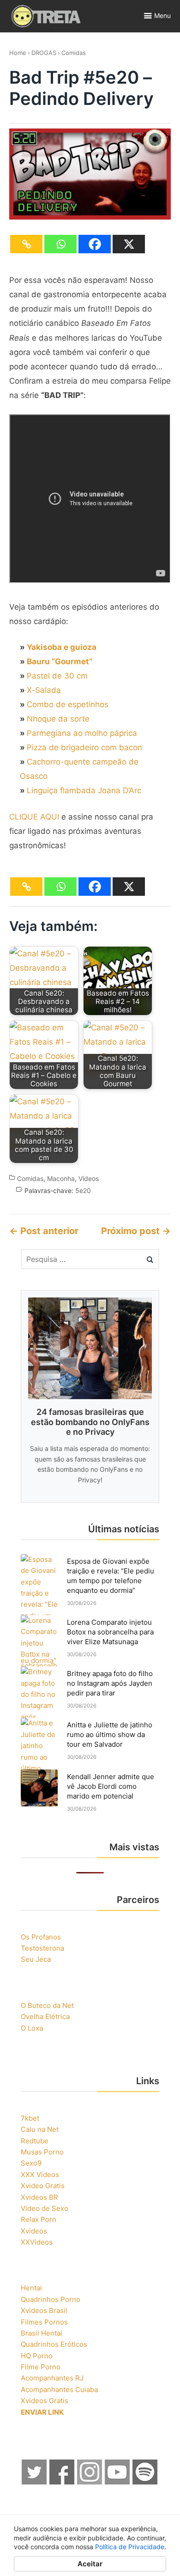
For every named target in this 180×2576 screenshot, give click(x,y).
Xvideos (34, 2231)
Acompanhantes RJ (52, 2378)
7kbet (30, 2118)
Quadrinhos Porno (51, 2299)
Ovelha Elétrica (45, 2016)
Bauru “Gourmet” (60, 661)
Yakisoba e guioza (62, 647)
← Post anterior (44, 1231)
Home (18, 53)
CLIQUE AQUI (34, 817)
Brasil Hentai (42, 2333)
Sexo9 (31, 2163)
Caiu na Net (40, 2129)
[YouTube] (118, 2482)
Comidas (74, 53)
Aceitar (90, 2564)
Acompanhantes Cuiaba (59, 2389)
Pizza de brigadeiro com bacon (84, 747)
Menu (162, 15)
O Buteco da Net (47, 2005)
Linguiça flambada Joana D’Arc (84, 790)
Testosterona (42, 1948)
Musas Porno (42, 2152)
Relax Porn (39, 2219)
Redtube (35, 2141)
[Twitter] (35, 2482)
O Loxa (32, 2028)
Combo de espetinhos (68, 704)
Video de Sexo (45, 2208)
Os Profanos (41, 1937)
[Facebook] (95, 244)
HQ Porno (37, 2356)
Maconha (61, 1178)
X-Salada (44, 690)
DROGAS (44, 53)
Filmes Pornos (44, 2322)
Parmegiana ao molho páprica (82, 733)
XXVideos (37, 2242)
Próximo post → (136, 1231)
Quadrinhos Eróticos (54, 2344)
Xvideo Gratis (43, 2186)
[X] (129, 244)
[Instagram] (90, 2482)
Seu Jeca (36, 1959)
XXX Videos (40, 2175)
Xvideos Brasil (44, 2310)
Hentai (31, 2288)
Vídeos (89, 1178)
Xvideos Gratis (45, 2401)
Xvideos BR (39, 2197)
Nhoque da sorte (58, 719)
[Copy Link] (26, 244)
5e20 (83, 1190)
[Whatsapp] (60, 244)
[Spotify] (145, 2482)
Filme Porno (41, 2367)
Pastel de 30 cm (57, 676)
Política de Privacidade (130, 2547)
